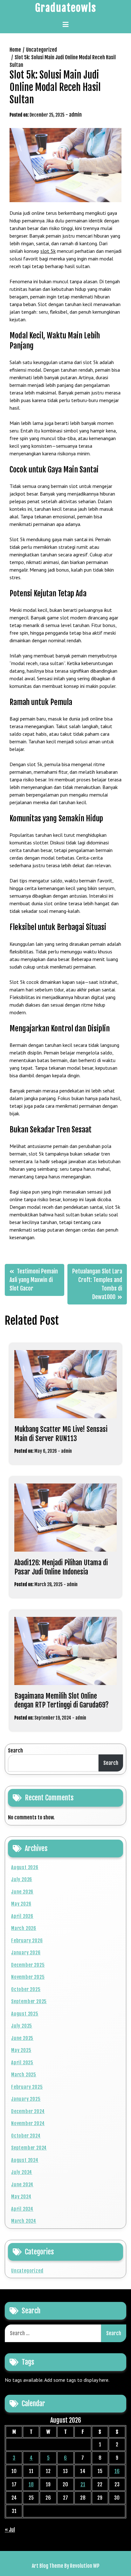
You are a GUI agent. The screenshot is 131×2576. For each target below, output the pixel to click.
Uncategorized (27, 2271)
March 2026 (24, 1928)
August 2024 (25, 2160)
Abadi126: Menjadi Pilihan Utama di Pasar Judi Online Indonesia (61, 1567)
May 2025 (21, 2050)
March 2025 (24, 2075)
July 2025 (22, 2026)
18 (31, 2484)
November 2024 (28, 2123)
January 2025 (26, 2099)
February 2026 (27, 1941)
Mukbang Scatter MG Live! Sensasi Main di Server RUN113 (61, 1434)
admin (75, 115)
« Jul (10, 2530)
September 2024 (29, 2148)
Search (15, 1751)
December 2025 (28, 1965)
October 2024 (26, 2136)
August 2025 (25, 2014)
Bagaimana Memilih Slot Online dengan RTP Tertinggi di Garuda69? (62, 1701)
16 (117, 2471)
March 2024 (24, 2221)
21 (83, 2484)
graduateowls (66, 8)
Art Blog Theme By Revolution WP (66, 2566)
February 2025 (27, 2087)
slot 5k (48, 251)
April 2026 (22, 1916)
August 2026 (25, 1867)
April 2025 (22, 2063)
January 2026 (26, 1953)
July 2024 (22, 2172)
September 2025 (29, 2001)
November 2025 (28, 1977)
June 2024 (22, 2185)
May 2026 (21, 1904)
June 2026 (22, 1892)
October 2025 (26, 1989)
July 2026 (22, 1879)
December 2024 (28, 2111)
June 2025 (22, 2038)
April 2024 (22, 2209)
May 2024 (21, 2197)
